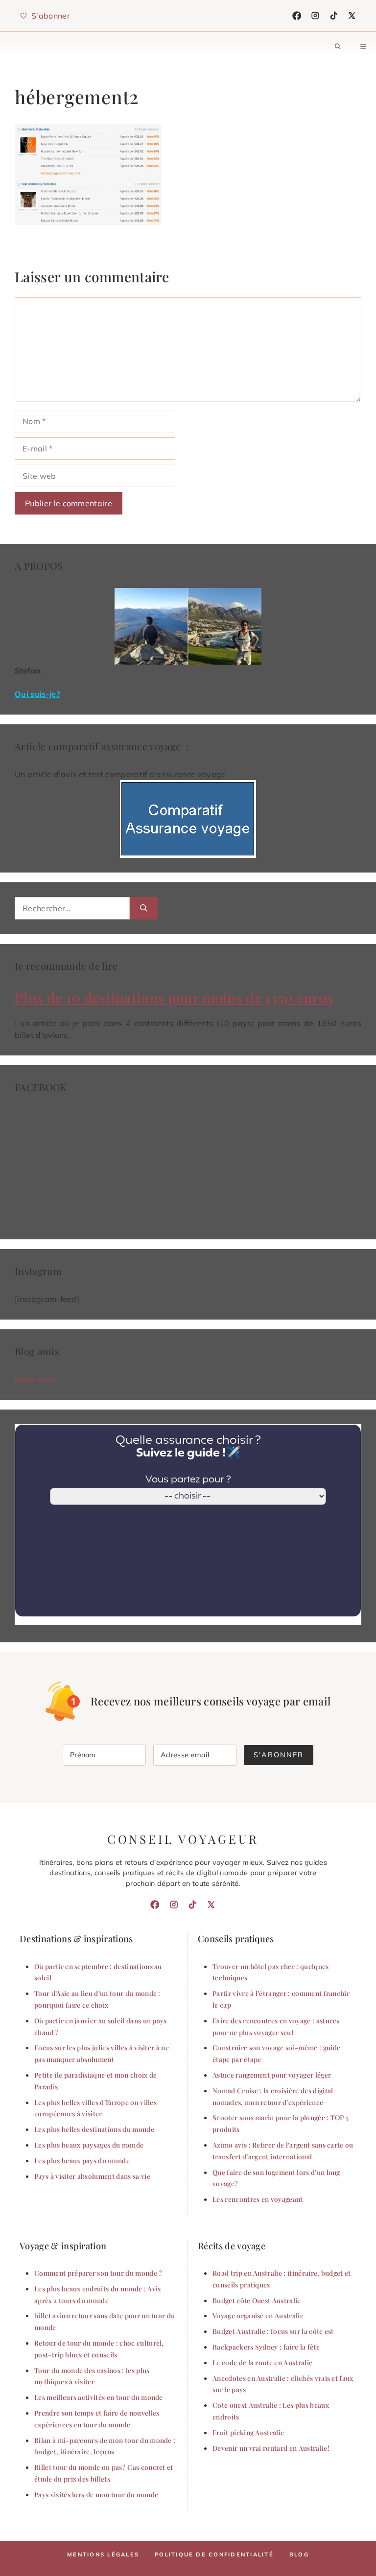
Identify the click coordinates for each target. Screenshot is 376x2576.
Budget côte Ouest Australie (257, 2300)
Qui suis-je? (37, 694)
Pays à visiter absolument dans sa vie (92, 2176)
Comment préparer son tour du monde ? (98, 2273)
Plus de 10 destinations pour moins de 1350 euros (174, 997)
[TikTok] (334, 16)
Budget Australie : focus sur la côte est (273, 2331)
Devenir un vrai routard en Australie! (271, 2448)
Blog (299, 2554)
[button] (338, 46)
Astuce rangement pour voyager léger (272, 2075)
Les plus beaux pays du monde (82, 2160)
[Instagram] (315, 16)
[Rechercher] (144, 908)
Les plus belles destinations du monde (94, 2129)
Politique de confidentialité (214, 2554)
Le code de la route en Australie (262, 2362)
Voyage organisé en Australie (258, 2315)
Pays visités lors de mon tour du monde (96, 2494)
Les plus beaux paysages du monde (89, 2145)
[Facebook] (297, 16)
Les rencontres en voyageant (258, 2199)
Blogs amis (35, 1379)
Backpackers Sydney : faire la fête (266, 2347)
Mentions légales (103, 2554)
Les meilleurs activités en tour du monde (99, 2397)
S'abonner (279, 1755)
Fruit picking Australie (248, 2432)
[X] (352, 16)
